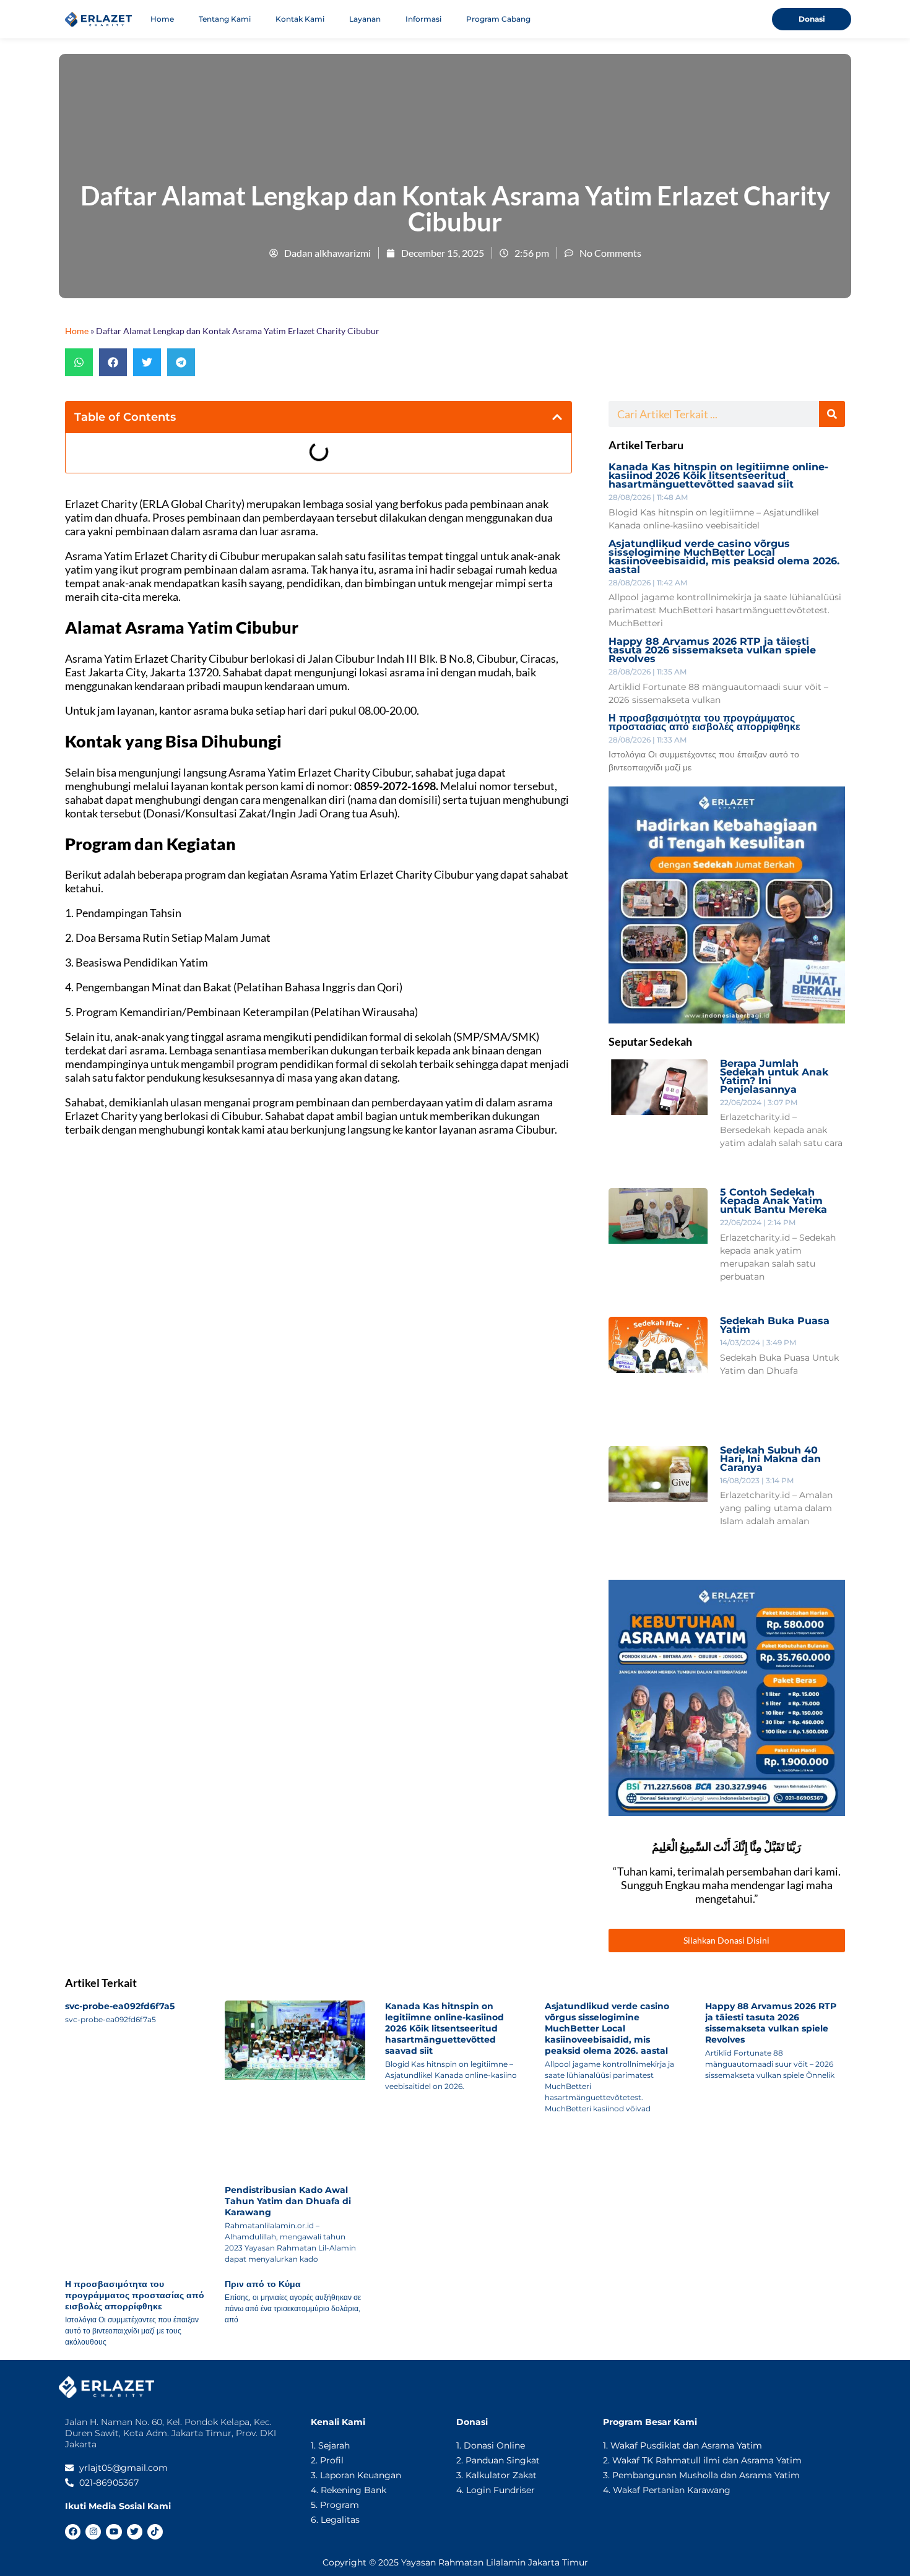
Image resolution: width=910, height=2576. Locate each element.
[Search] (832, 414)
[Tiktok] (155, 2532)
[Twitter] (135, 2532)
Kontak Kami (300, 19)
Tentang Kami (225, 19)
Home (162, 19)
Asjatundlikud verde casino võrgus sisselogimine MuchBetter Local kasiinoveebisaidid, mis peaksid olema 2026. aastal (724, 557)
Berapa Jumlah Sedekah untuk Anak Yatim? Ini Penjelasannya (774, 1076)
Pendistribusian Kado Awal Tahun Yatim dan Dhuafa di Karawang (288, 2201)
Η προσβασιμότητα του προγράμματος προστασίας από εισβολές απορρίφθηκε (704, 722)
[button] (79, 362)
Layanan (365, 19)
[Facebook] (73, 2532)
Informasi (423, 19)
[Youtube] (114, 2532)
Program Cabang (498, 19)
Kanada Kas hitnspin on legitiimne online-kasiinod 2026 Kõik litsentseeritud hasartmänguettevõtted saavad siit (718, 476)
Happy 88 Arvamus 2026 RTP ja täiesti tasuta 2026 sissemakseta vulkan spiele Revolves (712, 650)
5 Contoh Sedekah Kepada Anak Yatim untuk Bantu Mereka (773, 1201)
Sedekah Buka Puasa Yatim (775, 1325)
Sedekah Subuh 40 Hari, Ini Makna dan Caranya (770, 1459)
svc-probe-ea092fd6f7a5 (120, 2006)
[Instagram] (93, 2532)
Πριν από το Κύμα (263, 2284)
